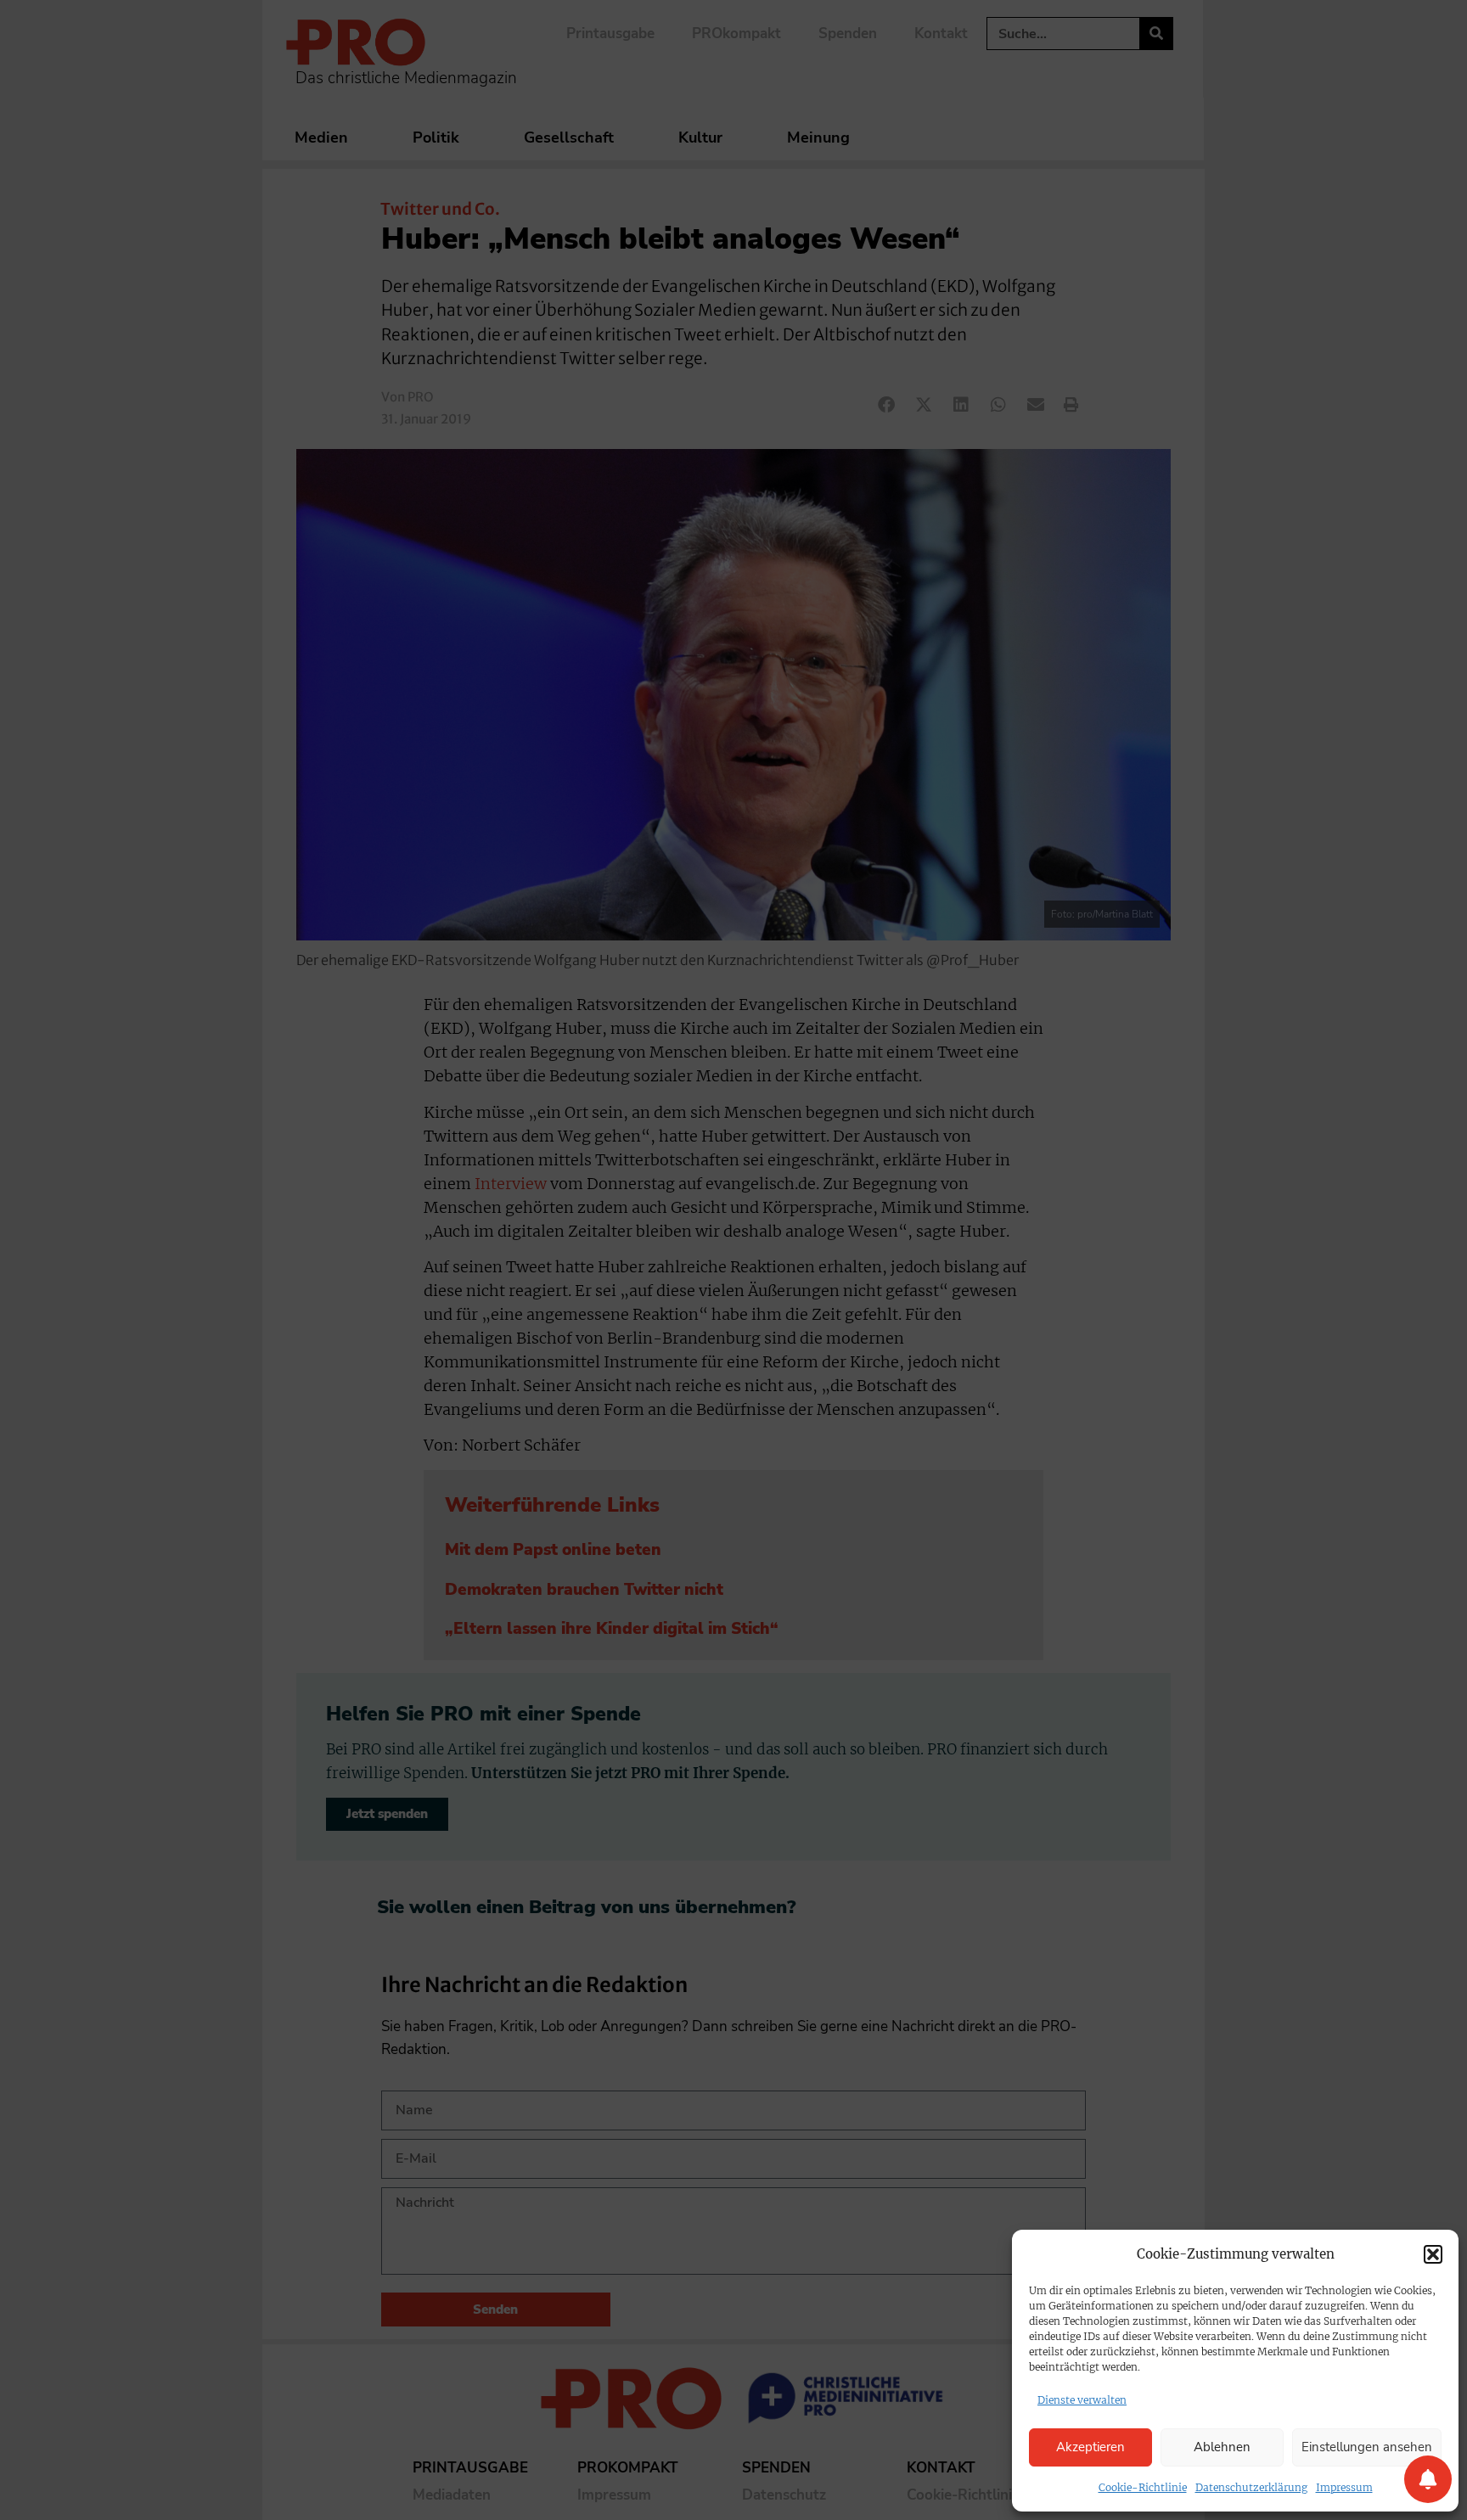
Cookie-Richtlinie (1143, 2487)
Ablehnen (1222, 2447)
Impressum (1344, 2487)
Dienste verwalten (1082, 2400)
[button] (1433, 2254)
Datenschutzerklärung (1251, 2487)
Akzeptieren (1090, 2447)
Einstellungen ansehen (1367, 2447)
